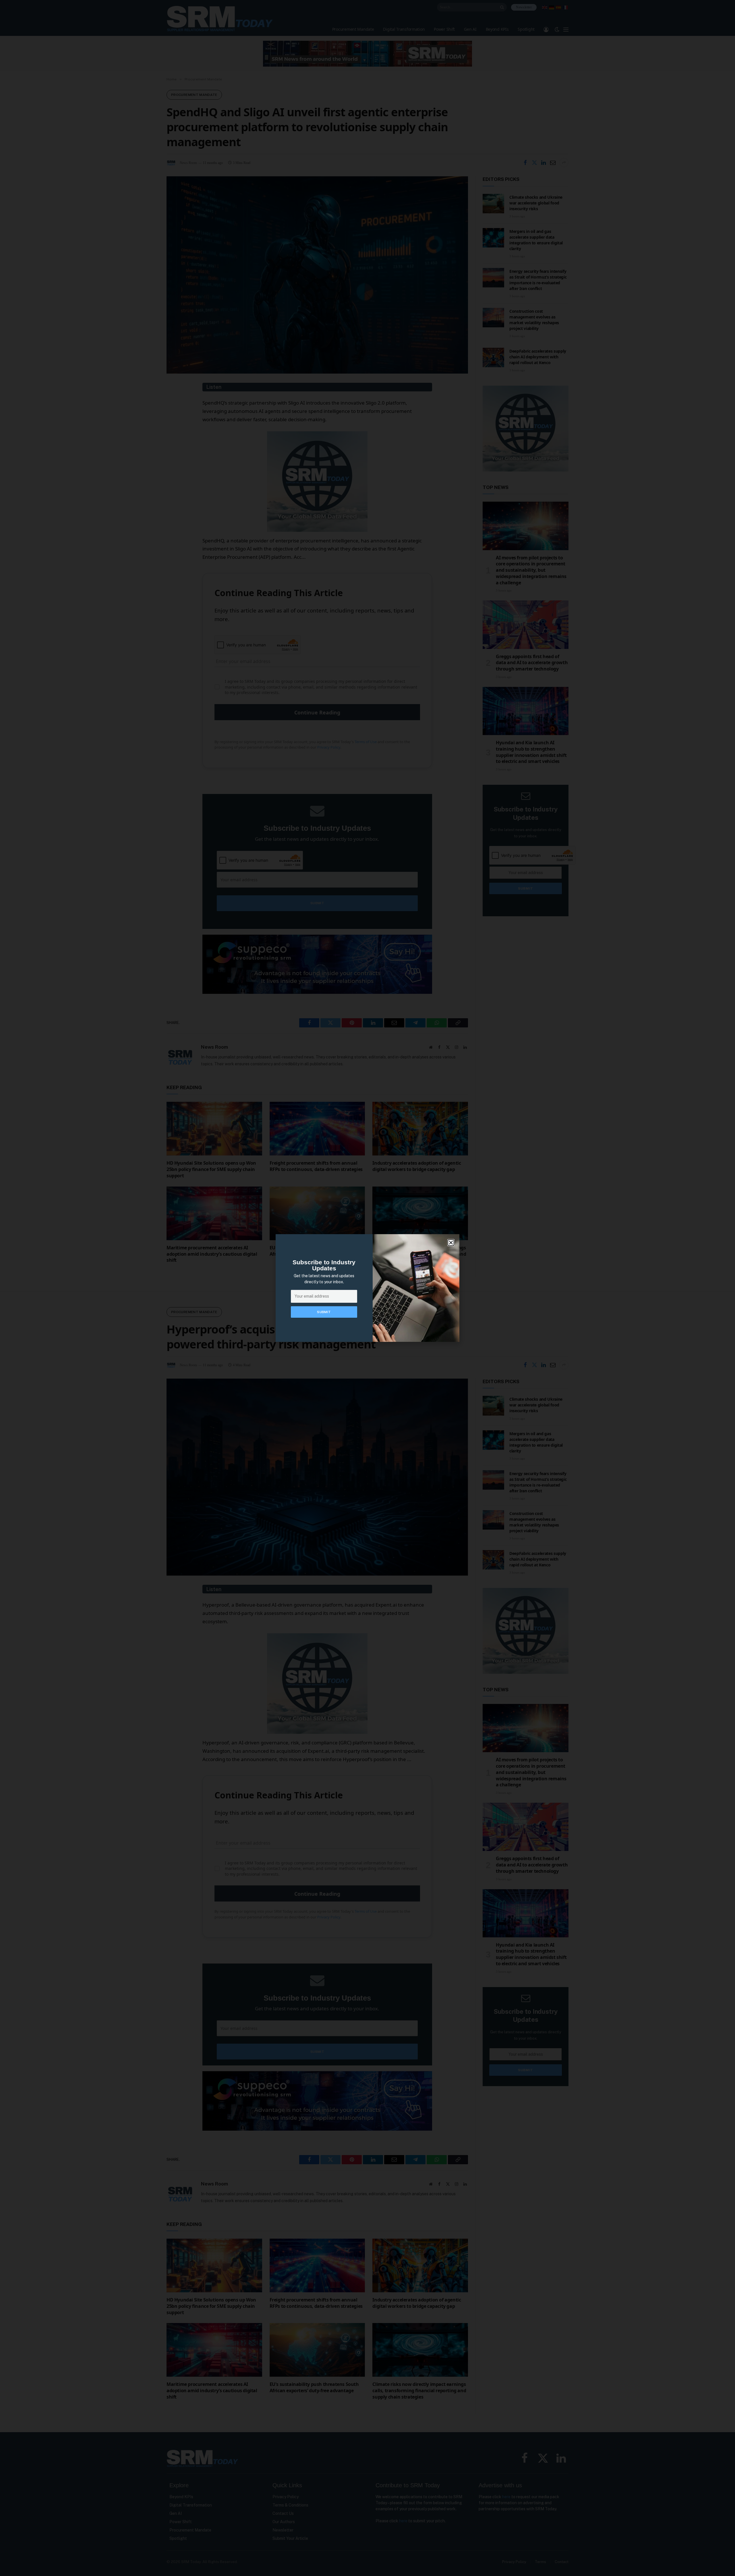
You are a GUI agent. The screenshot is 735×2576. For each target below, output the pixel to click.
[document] (367, 1288)
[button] (451, 1243)
